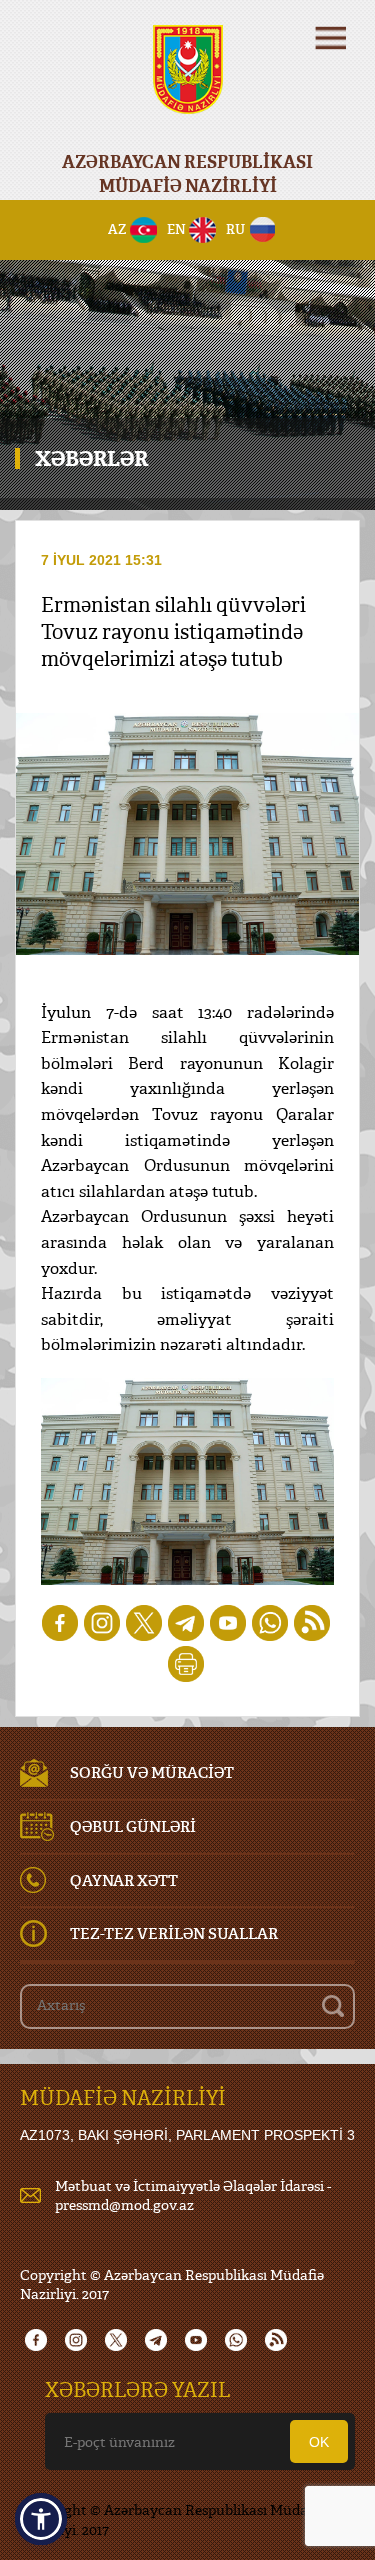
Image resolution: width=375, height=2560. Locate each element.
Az (117, 229)
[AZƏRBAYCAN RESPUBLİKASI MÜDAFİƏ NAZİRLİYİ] (187, 82)
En (176, 229)
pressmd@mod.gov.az (124, 2204)
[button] (41, 2519)
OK (319, 2442)
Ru (235, 229)
